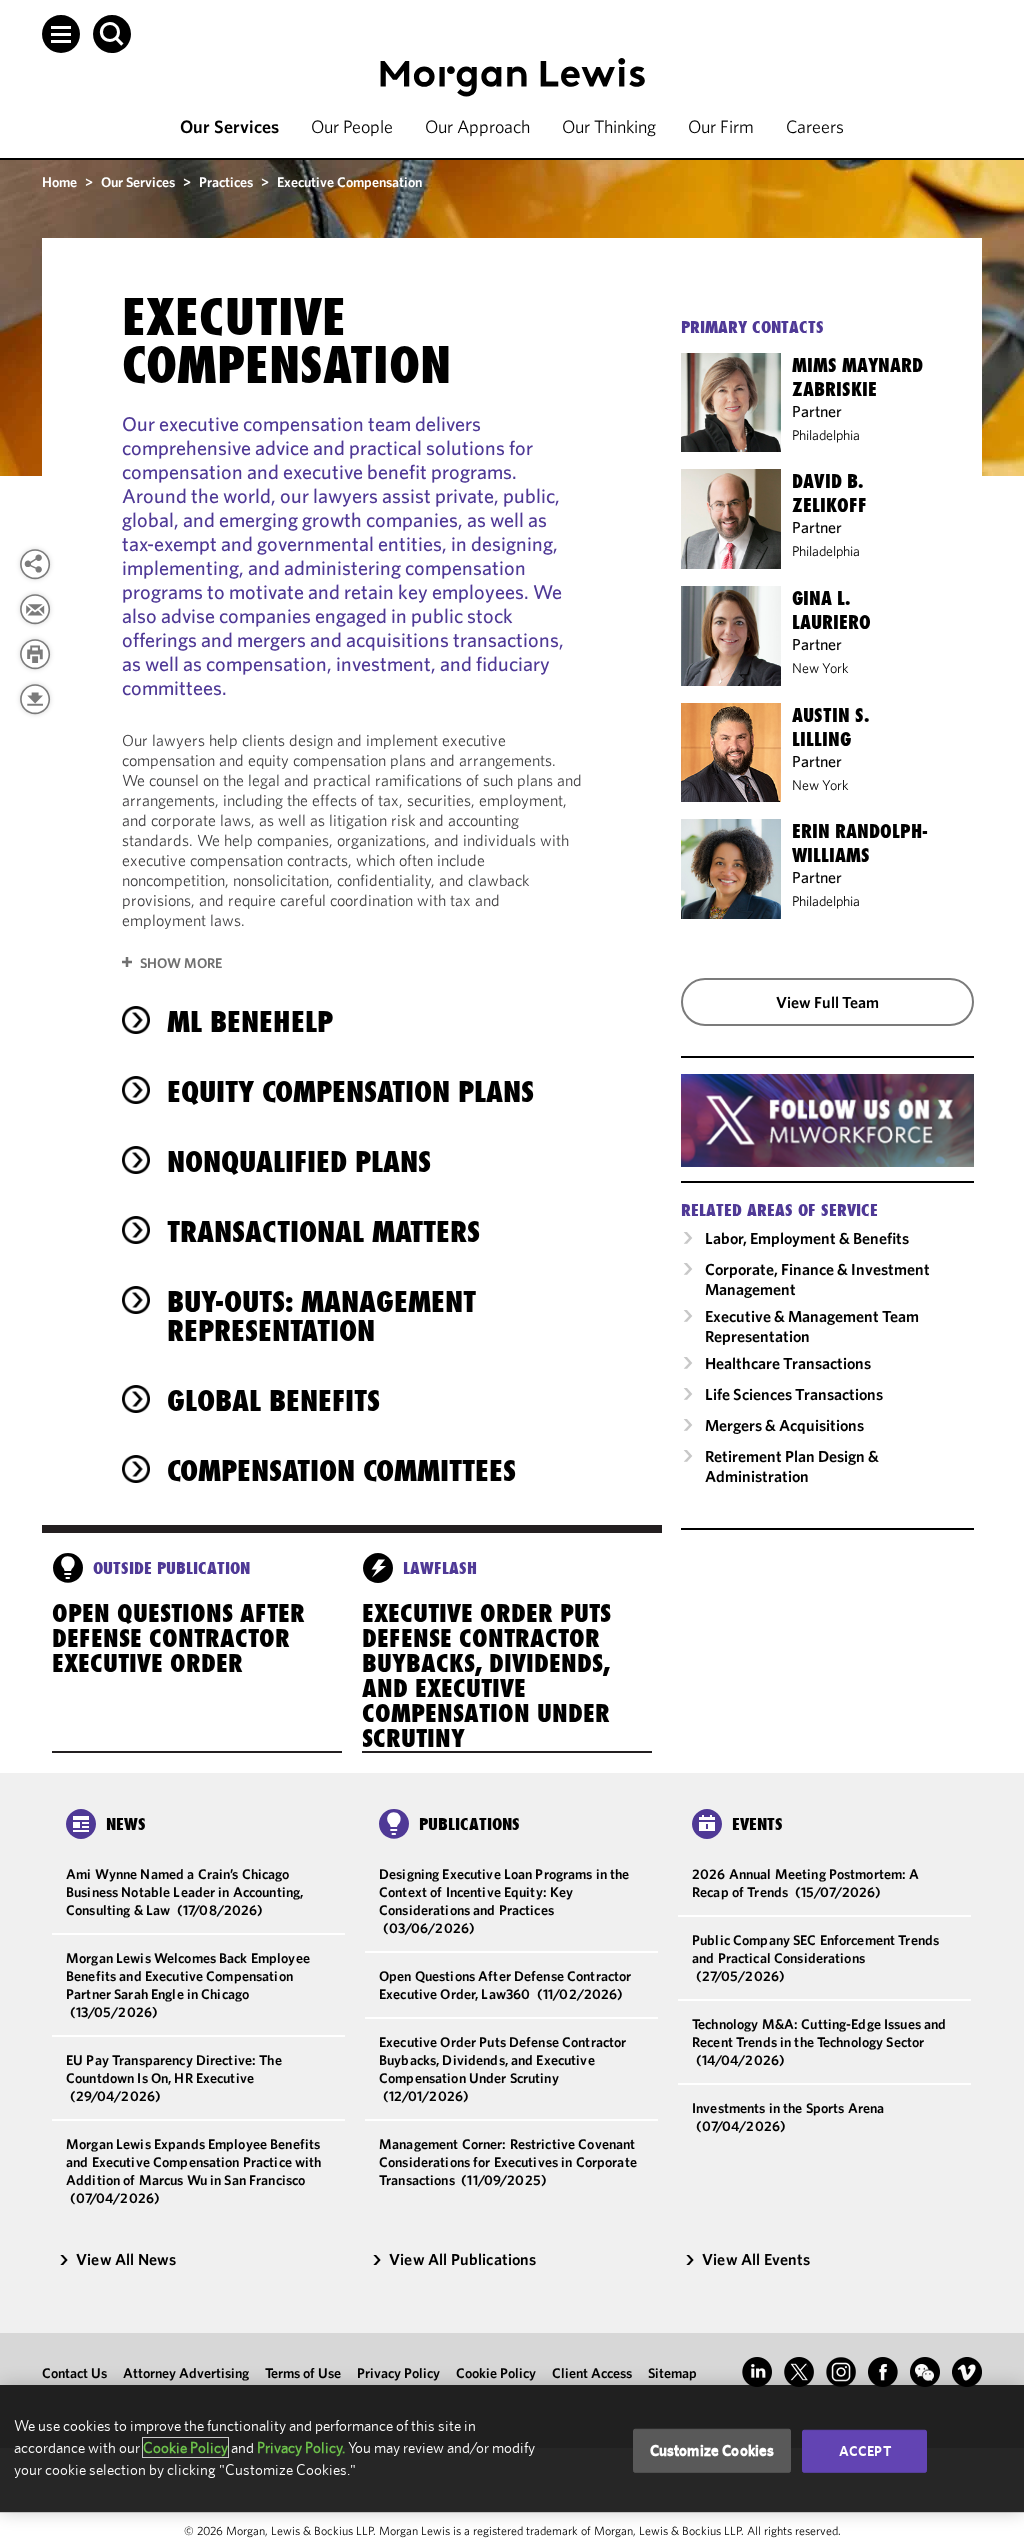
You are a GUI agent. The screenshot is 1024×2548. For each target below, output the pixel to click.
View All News (126, 2259)
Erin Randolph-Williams (860, 843)
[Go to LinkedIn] (757, 2372)
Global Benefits (273, 1400)
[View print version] (35, 654)
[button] (61, 34)
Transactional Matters (323, 1231)
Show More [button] (181, 963)
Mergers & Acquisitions (784, 1425)
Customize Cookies (712, 2450)
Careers (815, 126)
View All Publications (462, 2259)
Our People (352, 126)
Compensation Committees (341, 1470)
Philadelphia (826, 435)
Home (59, 182)
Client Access (592, 2373)
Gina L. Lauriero (831, 610)
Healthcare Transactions (788, 1363)
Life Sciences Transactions (794, 1394)
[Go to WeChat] (925, 2372)
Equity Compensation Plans (350, 1091)
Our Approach (477, 126)
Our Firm (721, 126)
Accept (865, 2451)
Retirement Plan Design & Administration (792, 1466)
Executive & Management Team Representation (812, 1326)
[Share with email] (35, 609)
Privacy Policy (398, 2373)
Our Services (229, 126)
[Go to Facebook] (883, 2372)
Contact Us (74, 2373)
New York (820, 668)
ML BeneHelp (250, 1021)
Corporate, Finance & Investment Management (817, 1279)
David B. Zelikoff (829, 493)
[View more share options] (35, 564)
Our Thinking (609, 126)
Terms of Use (303, 2373)
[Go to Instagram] (841, 2372)
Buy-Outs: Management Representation (321, 1316)
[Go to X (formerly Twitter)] (799, 2372)
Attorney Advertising (186, 2373)
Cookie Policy (496, 2373)
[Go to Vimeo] (967, 2372)
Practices (226, 182)
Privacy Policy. (301, 2447)
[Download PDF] (35, 699)
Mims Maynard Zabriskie (857, 377)
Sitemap (672, 2373)
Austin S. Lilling (830, 727)
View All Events (756, 2259)
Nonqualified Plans (299, 1161)
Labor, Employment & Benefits (807, 1238)
